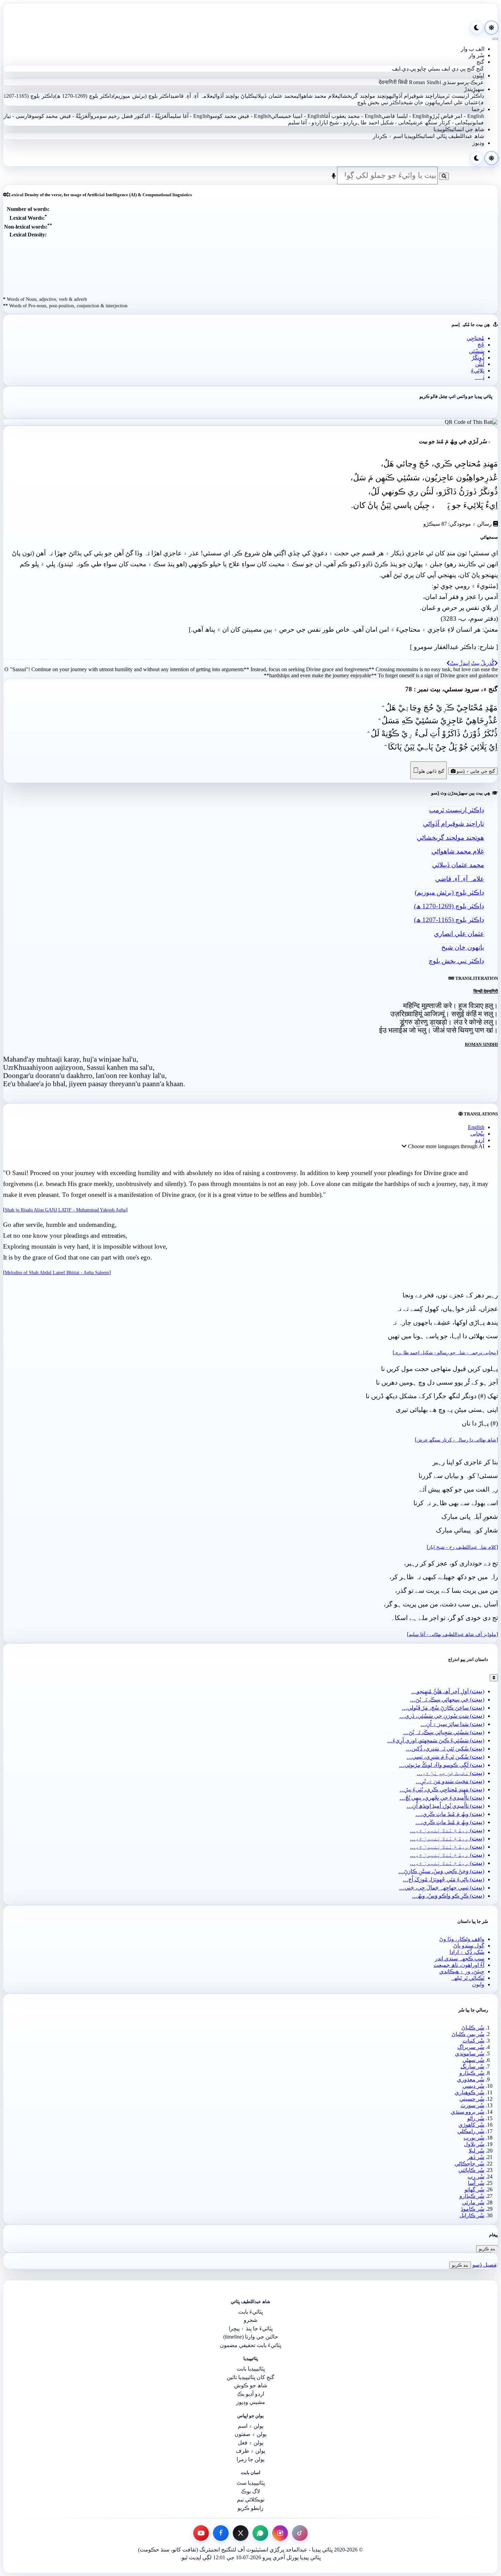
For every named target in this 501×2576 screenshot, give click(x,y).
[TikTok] (300, 2533)
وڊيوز (478, 143)
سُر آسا (476, 2183)
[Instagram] (280, 2533)
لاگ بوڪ (250, 2491)
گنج (480, 62)
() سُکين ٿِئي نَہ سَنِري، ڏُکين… (445, 1749)
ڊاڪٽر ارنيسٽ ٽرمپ (462, 96)
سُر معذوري (471, 2079)
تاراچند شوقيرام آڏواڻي (416, 96)
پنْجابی (477, 1134)
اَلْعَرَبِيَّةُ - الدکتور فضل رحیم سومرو (130, 116)
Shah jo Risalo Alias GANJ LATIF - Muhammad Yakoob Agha (65, 1210)
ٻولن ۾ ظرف (250, 2451)
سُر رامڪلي (471, 2131)
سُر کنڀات (473, 2041)
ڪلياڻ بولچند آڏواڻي (234, 96)
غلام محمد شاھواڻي (317, 96)
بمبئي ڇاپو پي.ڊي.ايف (416, 69)
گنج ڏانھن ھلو (429, 770)
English (476, 1127)
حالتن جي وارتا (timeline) (251, 2337)
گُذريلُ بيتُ (483, 663)
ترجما (478, 109)
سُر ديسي (473, 2086)
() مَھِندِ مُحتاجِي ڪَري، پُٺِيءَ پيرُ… (442, 1790)
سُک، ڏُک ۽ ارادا (467, 1952)
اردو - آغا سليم (304, 122)
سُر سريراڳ (471, 2047)
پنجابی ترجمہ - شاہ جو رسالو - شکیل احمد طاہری (445, 1353)
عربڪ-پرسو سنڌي (463, 82)
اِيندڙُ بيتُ (460, 663)
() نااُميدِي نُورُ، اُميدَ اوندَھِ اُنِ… (445, 1806)
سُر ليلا (476, 2151)
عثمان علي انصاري (459, 102)
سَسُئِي (477, 351)
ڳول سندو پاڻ (469, 1946)
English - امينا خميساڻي (298, 116)
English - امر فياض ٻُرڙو (457, 116)
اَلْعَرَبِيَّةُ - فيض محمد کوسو (61, 116)
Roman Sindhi (425, 82)
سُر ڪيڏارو (472, 2073)
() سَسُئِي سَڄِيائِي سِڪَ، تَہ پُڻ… (444, 1732)
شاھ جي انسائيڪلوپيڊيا (459, 129)
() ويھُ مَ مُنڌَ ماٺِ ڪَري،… (450, 1814)
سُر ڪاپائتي (471, 2170)
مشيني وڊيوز (251, 2402)
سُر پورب (474, 2138)
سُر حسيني (472, 2099)
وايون (478, 1984)
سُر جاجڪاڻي (469, 2164)
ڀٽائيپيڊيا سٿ (251, 2483)
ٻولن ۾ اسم (251, 2426)
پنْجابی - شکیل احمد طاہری (383, 122)
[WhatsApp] (260, 2533)
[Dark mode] (476, 28)
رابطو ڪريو (250, 2508)
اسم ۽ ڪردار (388, 136)
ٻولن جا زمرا (250, 2459)
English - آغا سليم (190, 116)
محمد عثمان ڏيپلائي (276, 96)
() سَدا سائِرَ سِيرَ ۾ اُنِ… (452, 1724)
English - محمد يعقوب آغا (353, 116)
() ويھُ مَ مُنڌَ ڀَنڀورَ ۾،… (447, 1830)
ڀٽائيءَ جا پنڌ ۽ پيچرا (251, 2328)
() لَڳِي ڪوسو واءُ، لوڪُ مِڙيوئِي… (442, 1765)
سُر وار (476, 55)
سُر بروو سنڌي (468, 2112)
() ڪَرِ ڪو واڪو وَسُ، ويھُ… (448, 1896)
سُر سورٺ (472, 2105)
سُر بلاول (474, 2144)
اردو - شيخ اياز (337, 122)
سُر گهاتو (474, 2189)
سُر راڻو (476, 2118)
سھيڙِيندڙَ (474, 89)
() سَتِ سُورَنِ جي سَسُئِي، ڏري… (442, 1716)
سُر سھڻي (473, 2060)
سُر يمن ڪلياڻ (468, 2034)
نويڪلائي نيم (251, 2500)
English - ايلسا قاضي (405, 116)
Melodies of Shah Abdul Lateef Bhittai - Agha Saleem (57, 1272)
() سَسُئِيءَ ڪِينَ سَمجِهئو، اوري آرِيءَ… (436, 1740)
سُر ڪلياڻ (473, 2028)
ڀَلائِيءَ (478, 371)
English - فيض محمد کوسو (240, 116)
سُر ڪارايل (472, 2215)
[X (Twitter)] (241, 2533)
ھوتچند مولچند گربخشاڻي (365, 96)
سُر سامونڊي (470, 2054)
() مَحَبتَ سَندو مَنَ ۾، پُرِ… (450, 1781)
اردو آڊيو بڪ (251, 2394)
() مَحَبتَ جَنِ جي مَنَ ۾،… (451, 1773)
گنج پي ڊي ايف (458, 69)
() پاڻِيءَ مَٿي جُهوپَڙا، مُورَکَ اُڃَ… (444, 1879)
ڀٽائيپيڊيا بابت (251, 2369)
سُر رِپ (476, 2177)
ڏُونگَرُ (478, 358)
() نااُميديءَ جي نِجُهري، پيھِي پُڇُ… (442, 1798)
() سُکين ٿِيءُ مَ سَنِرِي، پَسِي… (445, 1757)
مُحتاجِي (475, 338)
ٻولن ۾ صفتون (250, 2434)
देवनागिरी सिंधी (393, 82)
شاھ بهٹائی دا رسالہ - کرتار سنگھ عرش (456, 1440)
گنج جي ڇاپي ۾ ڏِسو (475, 771)
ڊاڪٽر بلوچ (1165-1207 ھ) (449, 920)
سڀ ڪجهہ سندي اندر (460, 1958)
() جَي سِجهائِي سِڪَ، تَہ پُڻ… (447, 1700)
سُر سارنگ (472, 2066)
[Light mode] (491, 28)
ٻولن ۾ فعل (251, 2443)
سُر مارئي (473, 2202)
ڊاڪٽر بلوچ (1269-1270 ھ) (84, 96)
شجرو (250, 2320)
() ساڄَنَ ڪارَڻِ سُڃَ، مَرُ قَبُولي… (443, 1708)
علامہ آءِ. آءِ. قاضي (193, 96)
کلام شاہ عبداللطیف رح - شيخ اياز (462, 1547)
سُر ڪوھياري (469, 2092)
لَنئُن (480, 364)
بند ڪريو (487, 2249)
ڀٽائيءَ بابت (250, 2312)
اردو (480, 1140)
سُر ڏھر (476, 2157)
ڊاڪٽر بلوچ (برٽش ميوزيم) (143, 96)
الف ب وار (473, 49)
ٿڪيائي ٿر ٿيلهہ (468, 1978)
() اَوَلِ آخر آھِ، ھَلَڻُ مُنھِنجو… (448, 1691)
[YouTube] (201, 2533)
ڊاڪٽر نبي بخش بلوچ (380, 102)
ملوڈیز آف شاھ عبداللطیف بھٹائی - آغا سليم (452, 1634)
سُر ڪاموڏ (473, 2209)
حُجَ (481, 345)
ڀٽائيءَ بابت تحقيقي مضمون (250, 2345)
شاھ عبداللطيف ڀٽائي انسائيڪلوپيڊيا (444, 136)
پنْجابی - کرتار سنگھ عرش (441, 122)
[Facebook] (221, 2533)
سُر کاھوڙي (471, 2125)
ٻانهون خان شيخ (421, 102)
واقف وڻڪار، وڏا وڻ (462, 1939)
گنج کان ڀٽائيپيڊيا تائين (250, 2377)
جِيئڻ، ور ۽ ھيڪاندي (462, 1971)
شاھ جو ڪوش (251, 2385)
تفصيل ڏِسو (485, 2265)
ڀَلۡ (480, 377)
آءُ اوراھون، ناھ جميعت (459, 1965)
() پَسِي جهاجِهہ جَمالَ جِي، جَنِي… (442, 1888)
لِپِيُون (478, 75)
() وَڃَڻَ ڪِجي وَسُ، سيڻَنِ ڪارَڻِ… (441, 1871)
